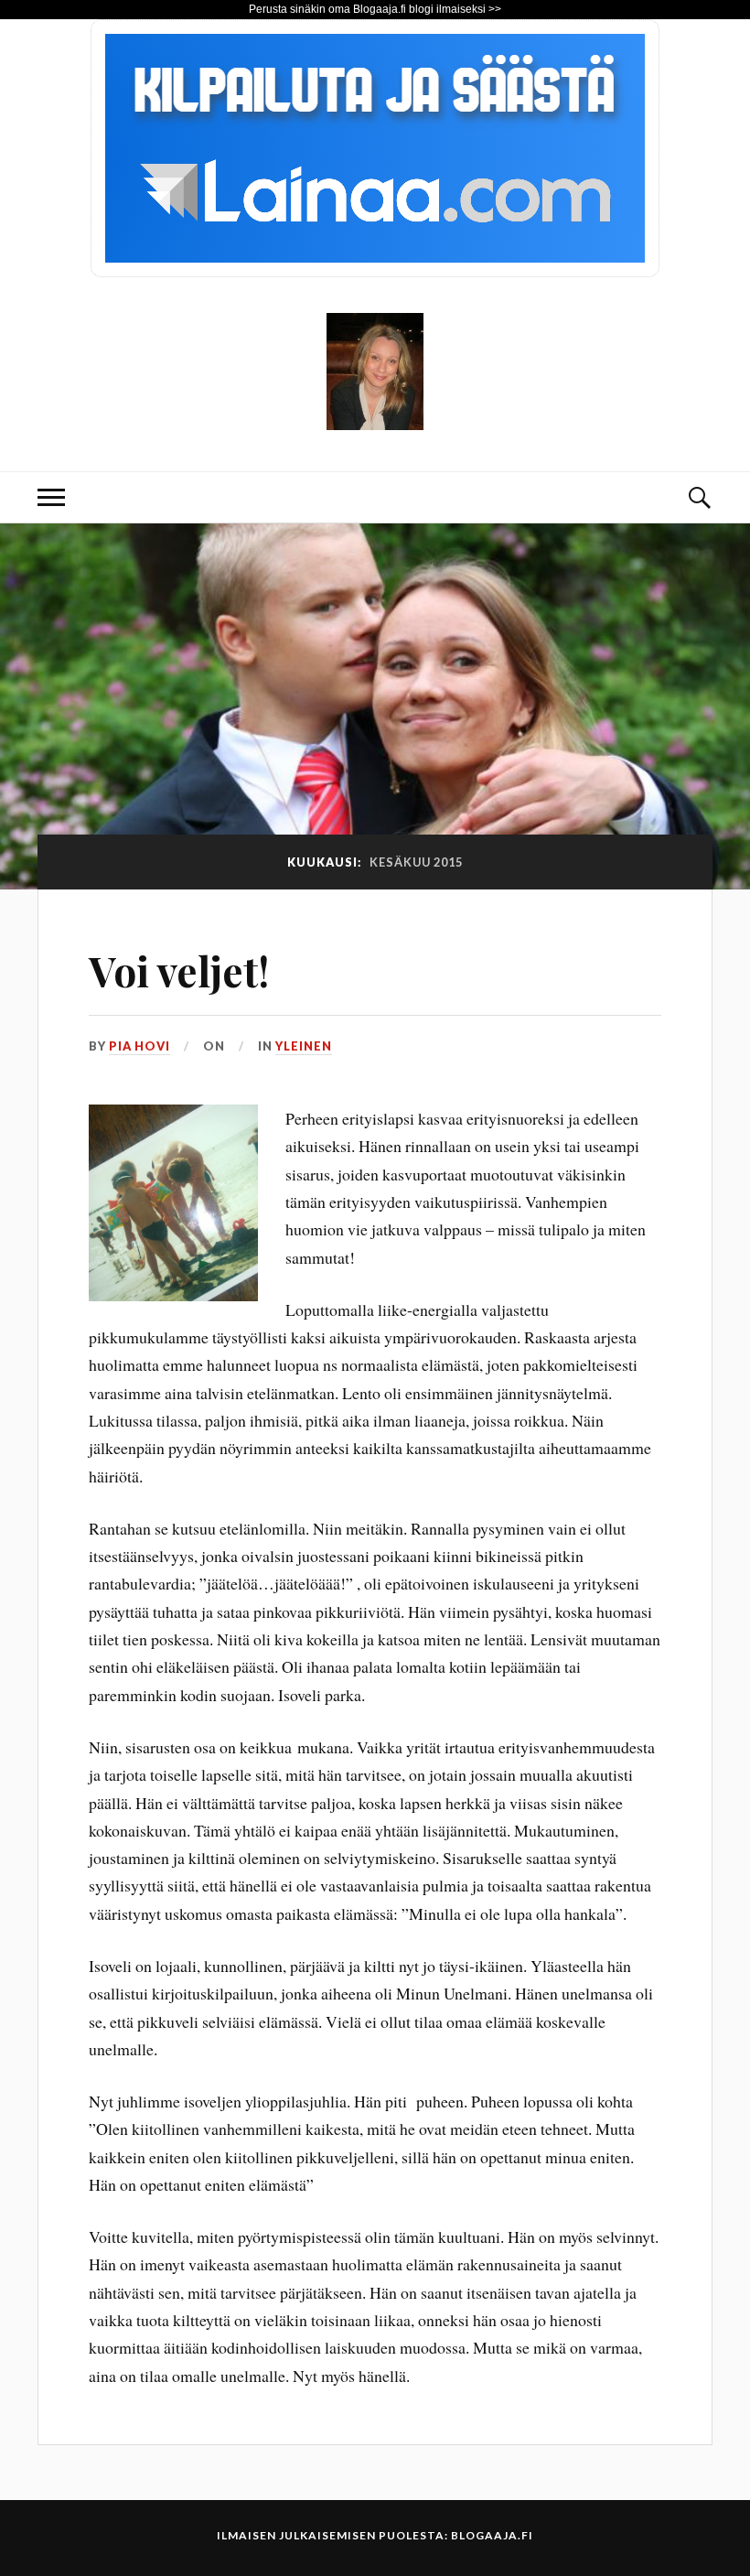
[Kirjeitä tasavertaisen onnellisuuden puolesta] (375, 416)
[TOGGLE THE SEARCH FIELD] (699, 497)
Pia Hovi (139, 1046)
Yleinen (304, 1046)
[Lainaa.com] (375, 271)
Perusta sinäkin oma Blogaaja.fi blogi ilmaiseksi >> (375, 9)
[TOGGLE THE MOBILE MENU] (51, 497)
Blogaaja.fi (492, 2535)
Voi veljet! (179, 970)
